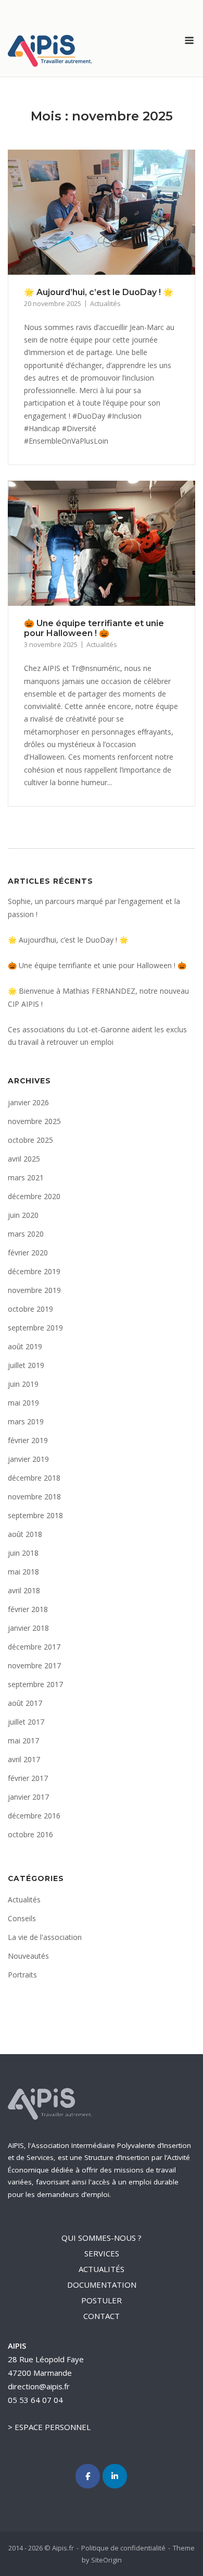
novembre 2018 (34, 1497)
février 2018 (28, 1609)
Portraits (22, 1975)
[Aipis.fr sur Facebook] (88, 2476)
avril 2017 (24, 1759)
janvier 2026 (28, 1102)
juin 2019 (23, 1384)
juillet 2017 (26, 1722)
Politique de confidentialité (123, 2548)
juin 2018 (23, 1553)
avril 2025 (24, 1159)
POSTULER (102, 2300)
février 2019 (28, 1440)
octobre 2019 (30, 1309)
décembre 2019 (34, 1271)
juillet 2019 (26, 1365)
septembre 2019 (35, 1328)
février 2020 (28, 1253)
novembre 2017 (34, 1665)
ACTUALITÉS (102, 2269)
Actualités (105, 303)
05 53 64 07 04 (35, 2400)
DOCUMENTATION (102, 2285)
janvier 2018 (28, 1628)
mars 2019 (26, 1421)
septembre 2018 (35, 1515)
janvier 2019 (28, 1459)
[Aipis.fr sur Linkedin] (115, 2476)
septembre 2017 (35, 1684)
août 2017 (25, 1703)
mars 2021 (26, 1177)
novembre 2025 (34, 1121)
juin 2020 (23, 1215)
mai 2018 (23, 1572)
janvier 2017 (28, 1797)
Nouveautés (28, 1956)
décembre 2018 (34, 1478)
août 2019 (25, 1346)
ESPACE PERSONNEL (53, 2427)
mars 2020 (26, 1234)
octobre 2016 (30, 1834)
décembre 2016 (34, 1816)
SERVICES (102, 2253)
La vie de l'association (45, 1937)
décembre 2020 (34, 1196)
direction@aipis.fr (39, 2386)
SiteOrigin (106, 2560)
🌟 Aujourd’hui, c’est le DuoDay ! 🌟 (99, 292)
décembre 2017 (34, 1647)
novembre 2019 (34, 1290)
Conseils (22, 1918)
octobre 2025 (30, 1140)
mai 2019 (23, 1403)
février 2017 (28, 1778)
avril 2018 (24, 1590)
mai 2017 (23, 1741)
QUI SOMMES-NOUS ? (102, 2238)
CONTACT (102, 2316)
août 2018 (25, 1534)
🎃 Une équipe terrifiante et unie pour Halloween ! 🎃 (94, 628)
